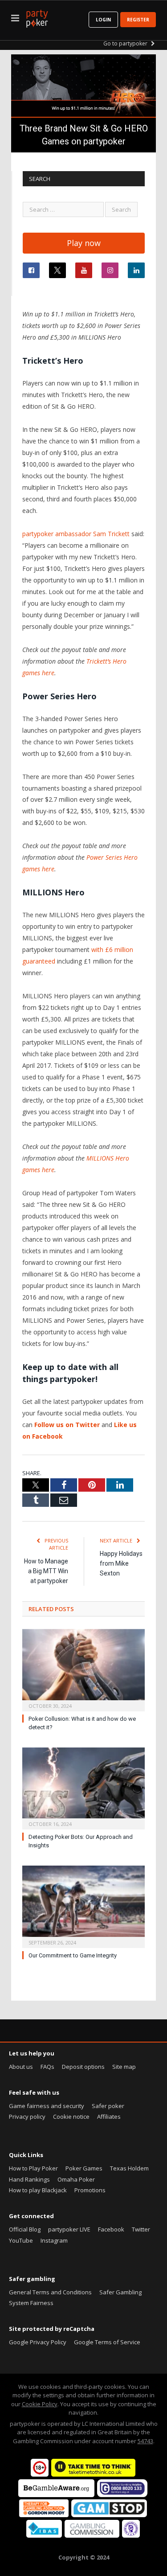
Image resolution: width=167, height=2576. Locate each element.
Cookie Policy (40, 2404)
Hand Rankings (29, 2179)
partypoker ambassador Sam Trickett (76, 534)
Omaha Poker (76, 2179)
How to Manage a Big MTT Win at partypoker (46, 1571)
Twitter (141, 2229)
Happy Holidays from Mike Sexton (121, 1563)
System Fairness (31, 2303)
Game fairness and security (47, 2106)
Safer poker (108, 2106)
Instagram (54, 2240)
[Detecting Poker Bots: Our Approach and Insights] (83, 1788)
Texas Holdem (129, 2168)
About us (21, 2067)
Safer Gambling (120, 2292)
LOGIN (103, 20)
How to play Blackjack (38, 2190)
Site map (124, 2067)
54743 (145, 2441)
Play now (84, 243)
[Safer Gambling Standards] (131, 2535)
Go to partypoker (126, 43)
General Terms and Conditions (50, 2292)
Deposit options (83, 2067)
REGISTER (138, 20)
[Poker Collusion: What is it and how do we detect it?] (83, 1669)
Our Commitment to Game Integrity (73, 1955)
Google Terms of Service (107, 2342)
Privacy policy (27, 2117)
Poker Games (84, 2168)
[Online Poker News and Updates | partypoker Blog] (37, 17)
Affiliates (109, 2117)
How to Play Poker (33, 2168)
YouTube (21, 2240)
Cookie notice (71, 2117)
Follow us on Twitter (67, 1425)
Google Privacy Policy (38, 2342)
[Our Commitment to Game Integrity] (83, 1906)
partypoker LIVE (69, 2229)
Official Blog (25, 2229)
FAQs (47, 2067)
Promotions (90, 2190)
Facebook (111, 2229)
